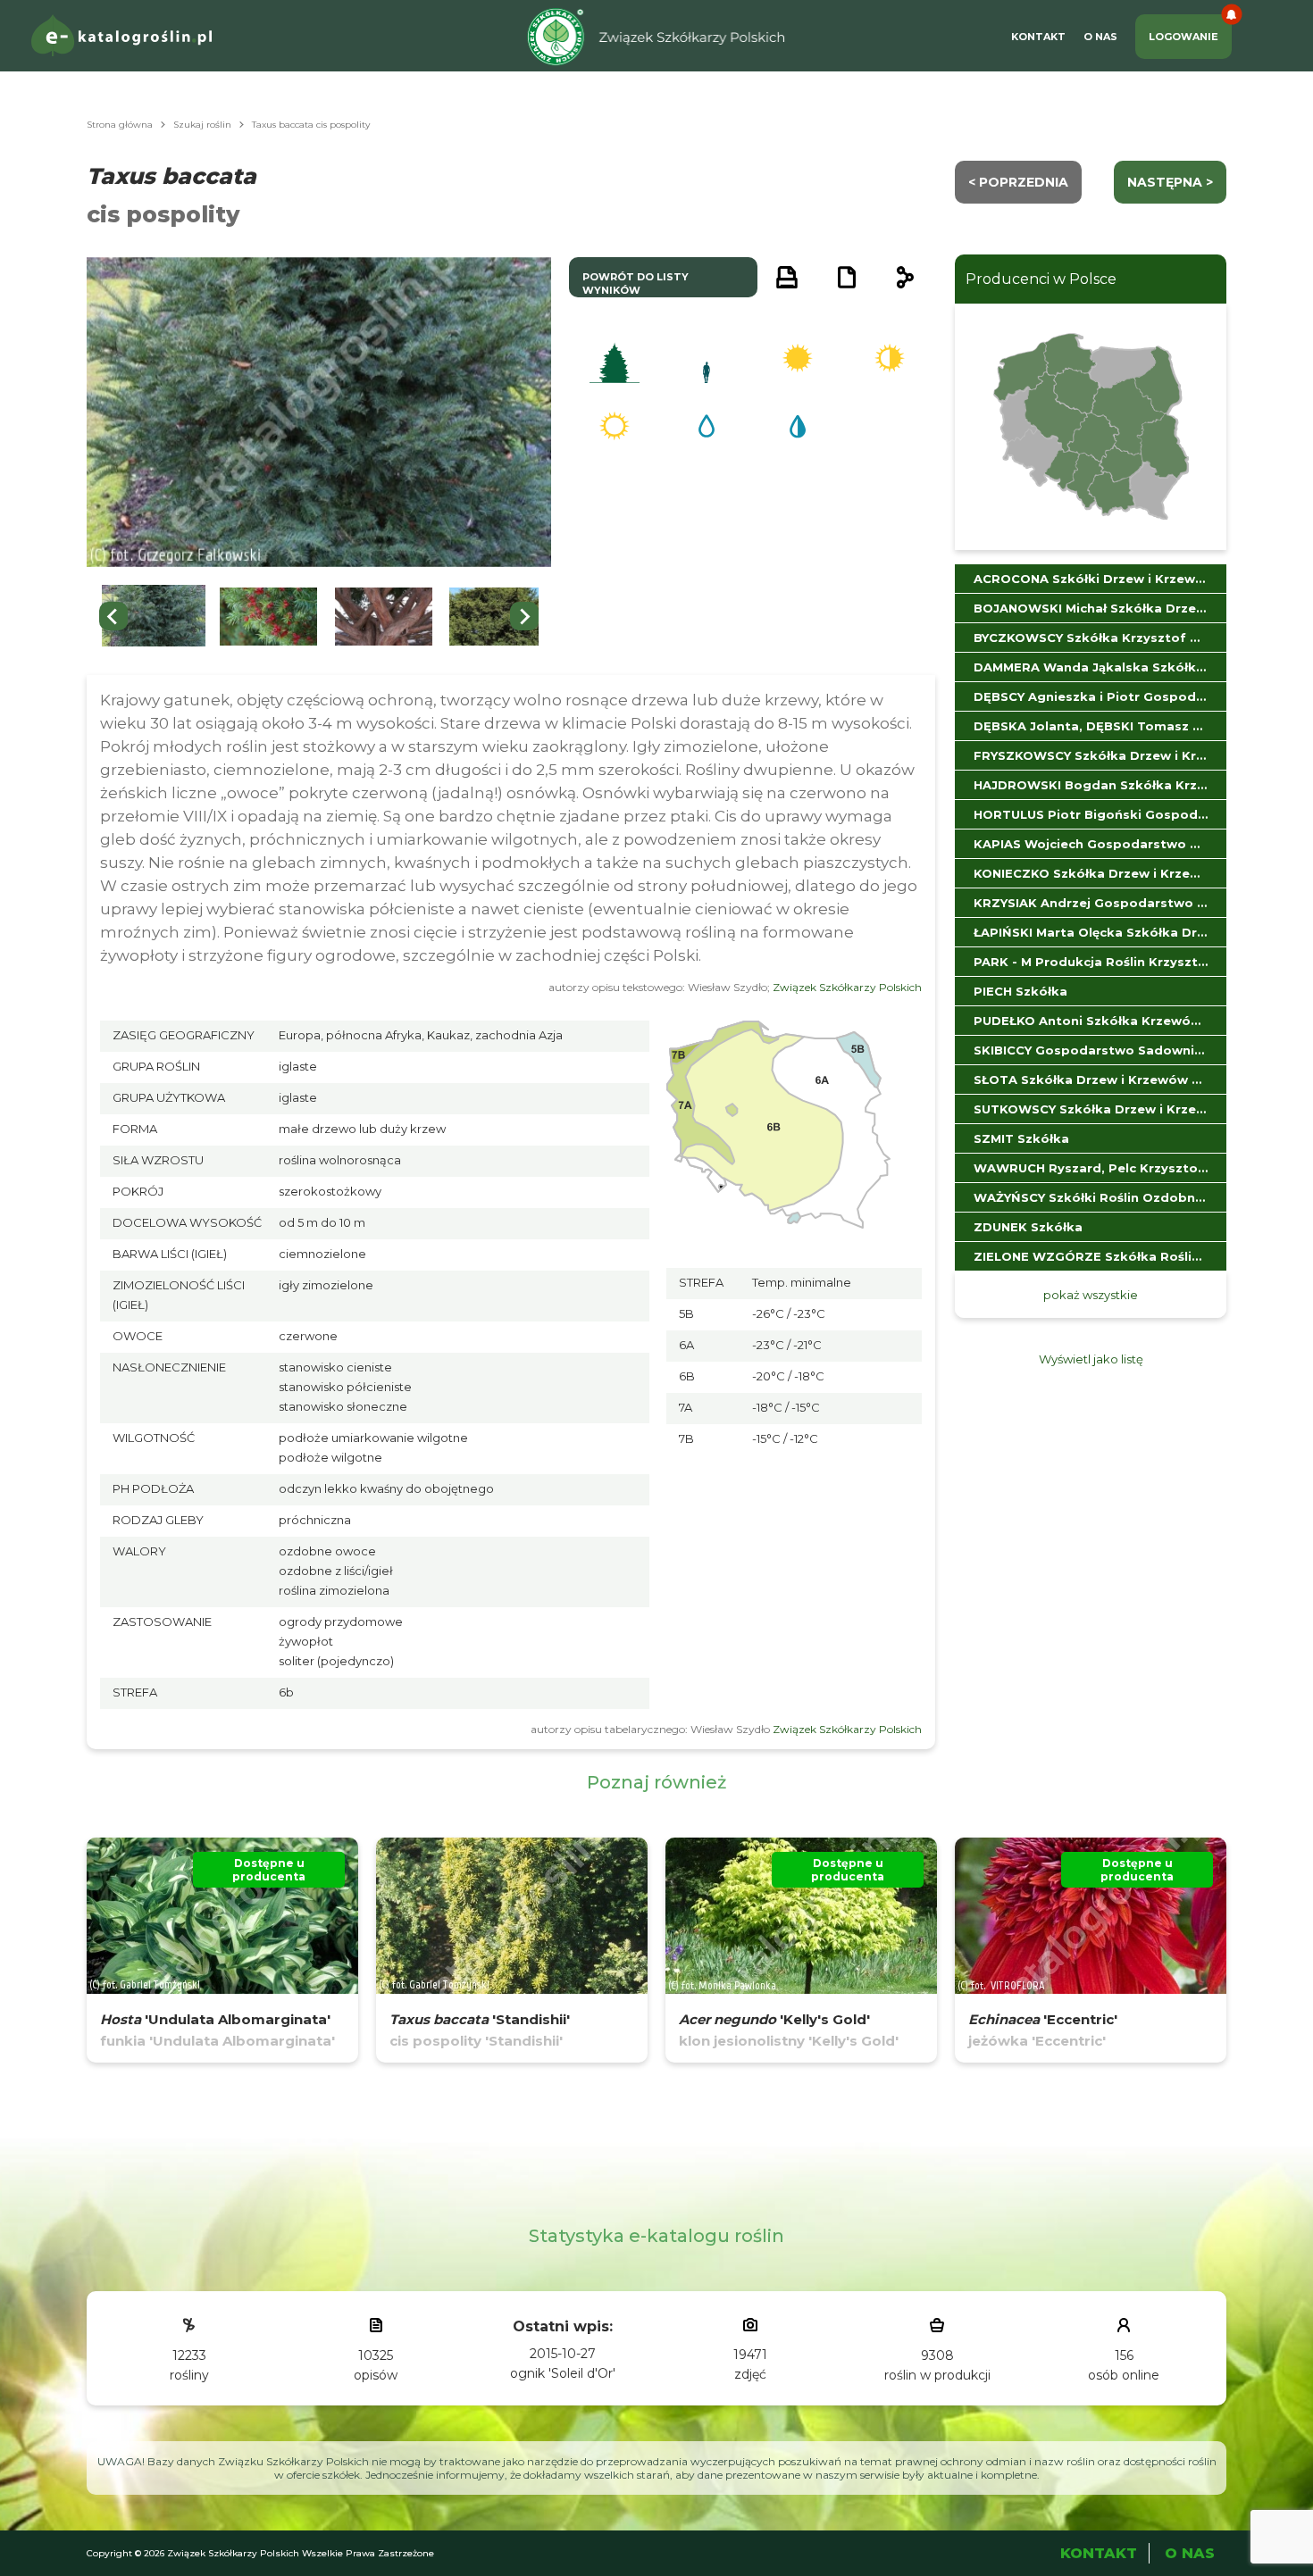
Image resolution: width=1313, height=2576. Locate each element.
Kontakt (1038, 37)
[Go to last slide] (113, 616)
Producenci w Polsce (1041, 279)
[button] (154, 617)
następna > (1170, 182)
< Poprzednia (1018, 182)
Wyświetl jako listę (1091, 1359)
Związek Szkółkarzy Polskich (847, 987)
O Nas (1100, 37)
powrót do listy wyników (636, 283)
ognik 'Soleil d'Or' (563, 2373)
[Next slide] (524, 616)
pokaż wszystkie (1091, 1295)
